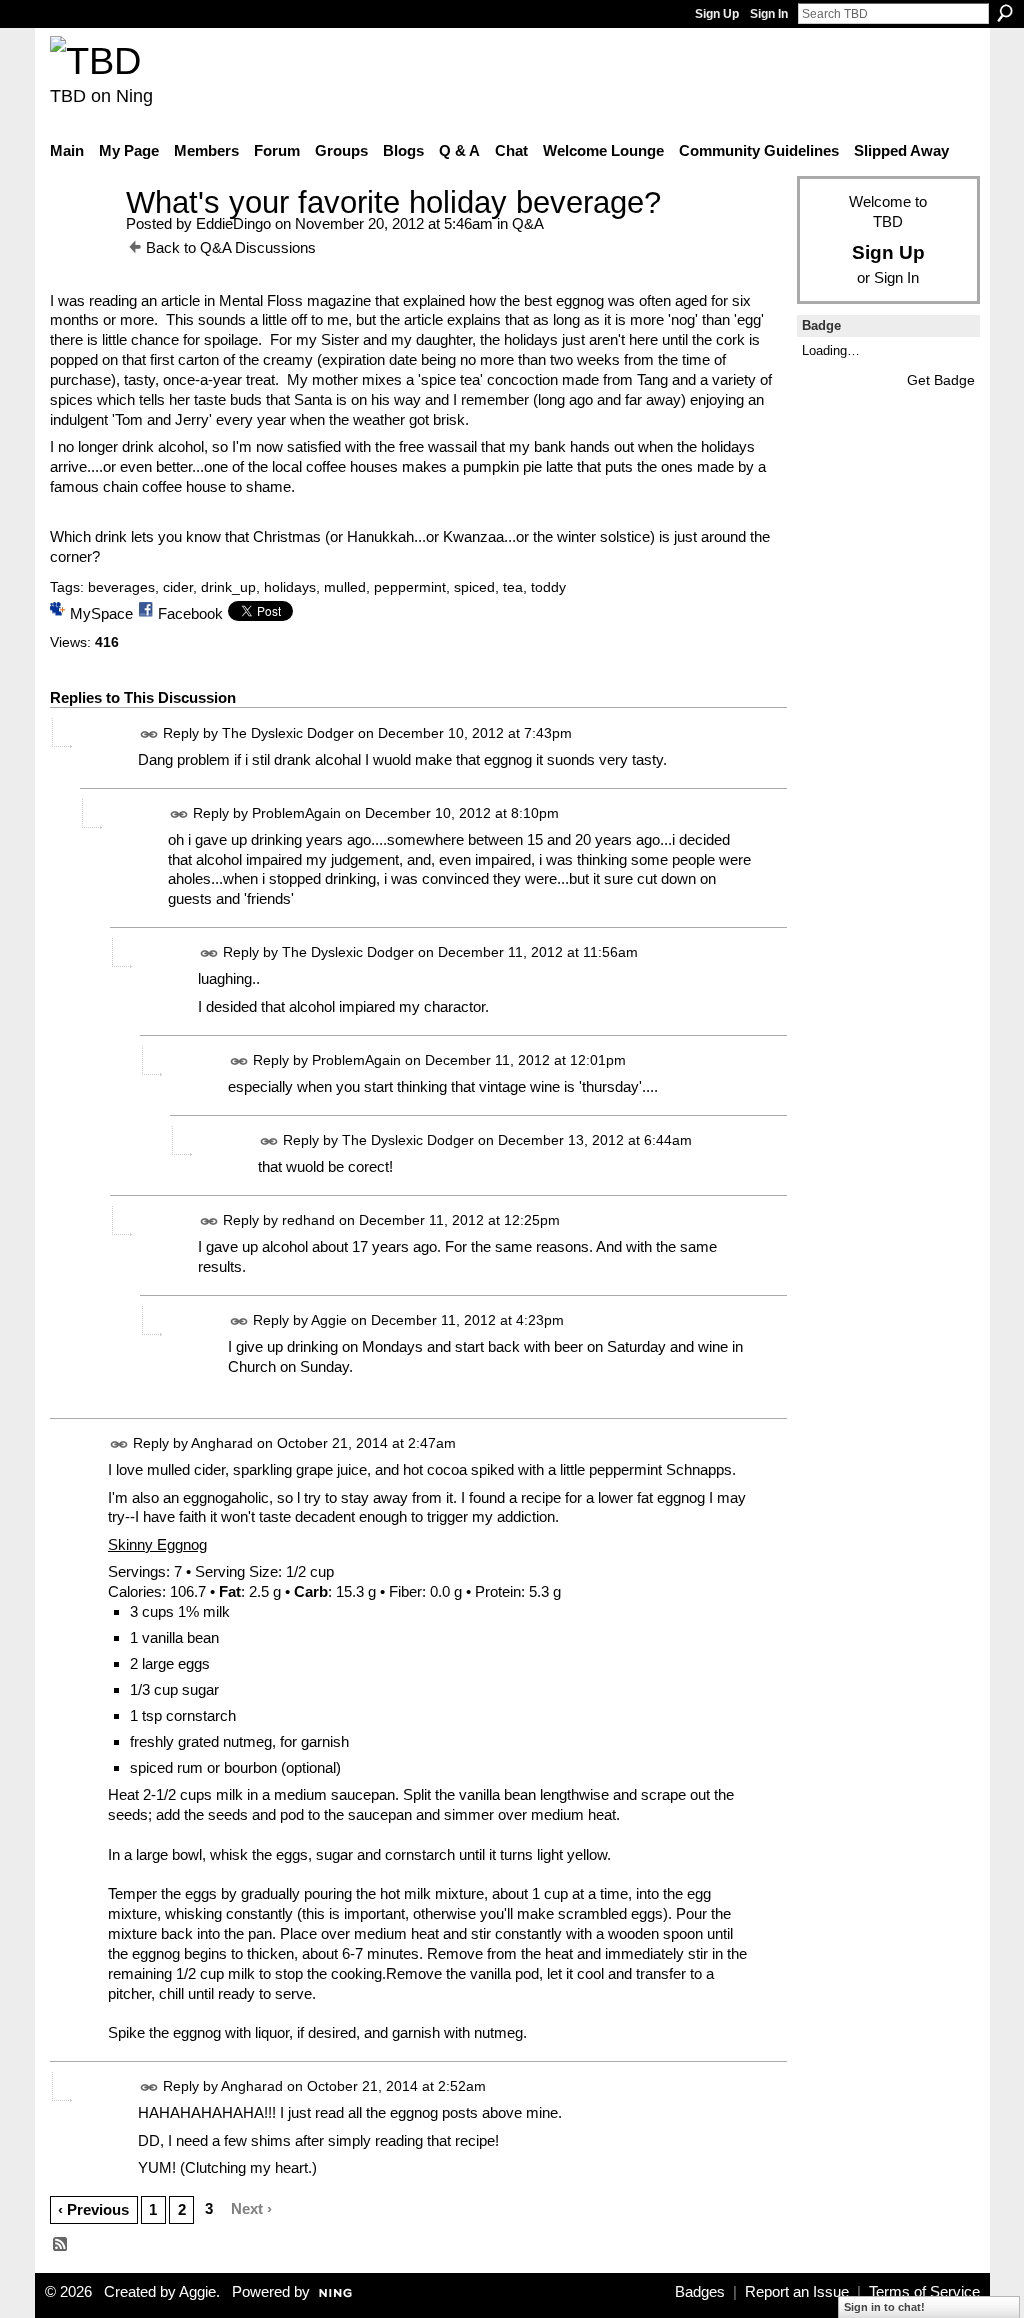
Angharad (222, 1443)
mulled (345, 587)
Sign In (769, 14)
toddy (548, 587)
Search (1005, 13)
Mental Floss (261, 300)
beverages (121, 587)
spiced (474, 587)
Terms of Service (924, 2292)
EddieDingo (233, 223)
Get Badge (941, 380)
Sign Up (717, 14)
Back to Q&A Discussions (231, 247)
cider (178, 587)
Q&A (528, 223)
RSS (61, 2245)
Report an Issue (797, 2292)
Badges (700, 2292)
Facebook (190, 613)
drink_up (228, 587)
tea (513, 587)
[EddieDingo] (82, 239)
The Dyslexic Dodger (288, 733)
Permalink (149, 734)
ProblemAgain (296, 813)
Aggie (329, 1320)
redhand (308, 1220)
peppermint (410, 587)
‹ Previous (93, 2209)
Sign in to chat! (884, 2307)
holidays (290, 587)
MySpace (101, 613)
